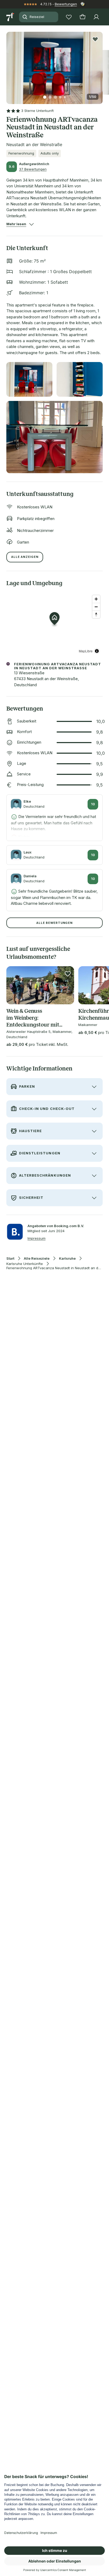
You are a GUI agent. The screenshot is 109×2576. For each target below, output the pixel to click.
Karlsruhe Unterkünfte (25, 1264)
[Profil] (96, 17)
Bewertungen (66, 4)
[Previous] (8, 65)
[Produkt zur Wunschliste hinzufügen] (95, 39)
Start (10, 1258)
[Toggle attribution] (97, 651)
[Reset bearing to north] (96, 614)
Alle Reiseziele (37, 1258)
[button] (54, 65)
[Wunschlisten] (69, 17)
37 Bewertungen (33, 169)
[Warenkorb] (83, 17)
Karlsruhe (67, 1258)
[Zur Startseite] (11, 17)
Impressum (37, 1238)
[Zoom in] (96, 599)
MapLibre (86, 651)
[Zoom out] (96, 607)
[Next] (101, 65)
